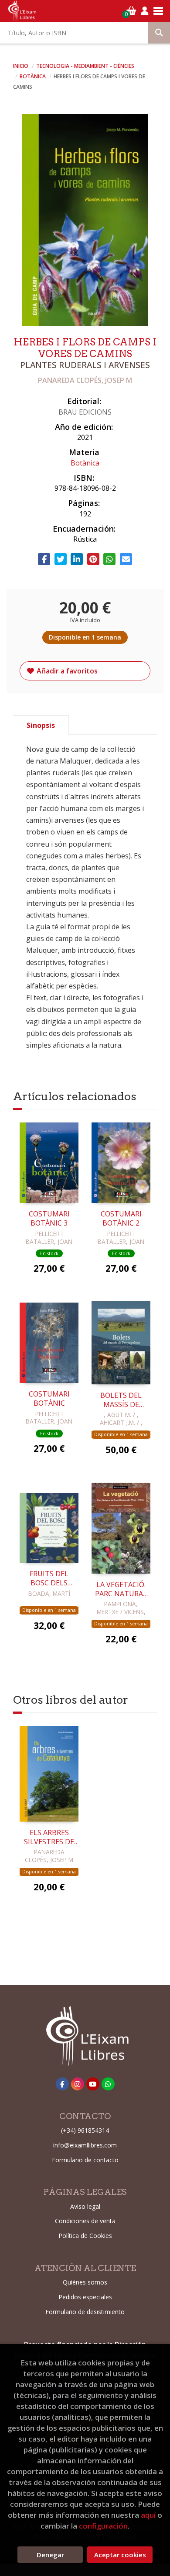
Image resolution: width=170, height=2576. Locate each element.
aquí (148, 2515)
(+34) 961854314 (85, 2130)
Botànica (33, 76)
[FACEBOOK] (62, 2084)
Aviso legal (85, 2206)
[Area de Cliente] (145, 11)
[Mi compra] (131, 11)
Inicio (21, 66)
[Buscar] (159, 33)
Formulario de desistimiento (85, 2312)
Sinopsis (41, 725)
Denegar (50, 2555)
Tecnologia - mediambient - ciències (85, 66)
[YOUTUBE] (93, 2084)
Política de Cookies (85, 2236)
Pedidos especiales (85, 2297)
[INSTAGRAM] (78, 2084)
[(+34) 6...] (108, 2084)
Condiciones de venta (85, 2221)
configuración (103, 2526)
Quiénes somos (85, 2282)
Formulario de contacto (85, 2160)
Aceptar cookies (120, 2555)
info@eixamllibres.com (85, 2145)
